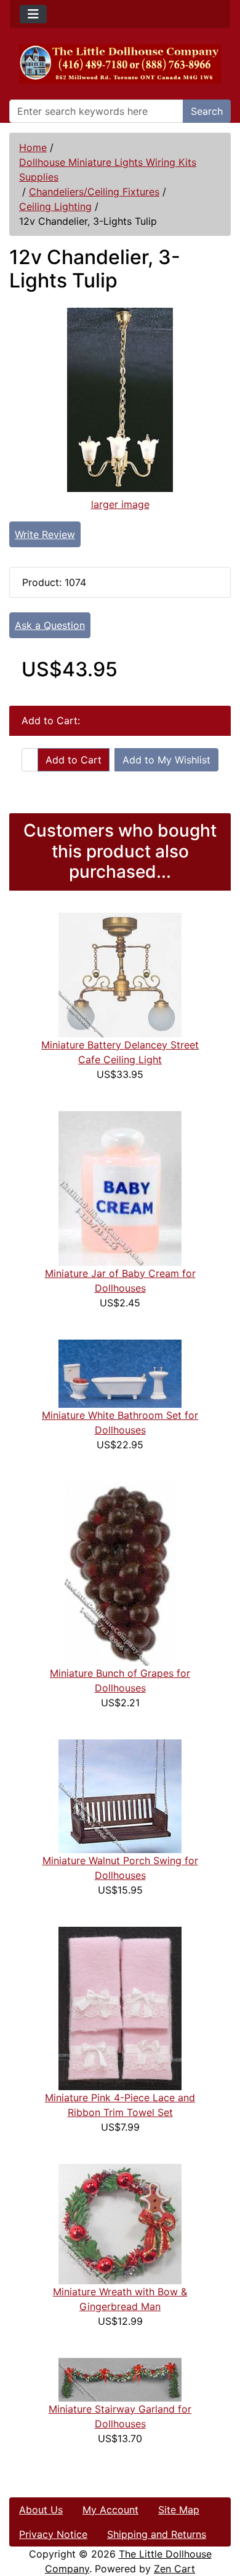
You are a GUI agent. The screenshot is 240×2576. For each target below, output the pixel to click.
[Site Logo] (120, 64)
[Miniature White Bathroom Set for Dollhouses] (120, 1373)
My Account (110, 2510)
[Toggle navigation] (33, 14)
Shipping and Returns (157, 2534)
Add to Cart (74, 760)
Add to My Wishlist (166, 760)
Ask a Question (50, 625)
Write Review (45, 534)
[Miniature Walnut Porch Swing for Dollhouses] (120, 1795)
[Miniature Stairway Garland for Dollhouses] (120, 2379)
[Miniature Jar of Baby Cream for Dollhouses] (120, 1187)
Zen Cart (174, 2569)
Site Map (179, 2510)
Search (207, 111)
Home (33, 147)
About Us (41, 2510)
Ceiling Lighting (55, 206)
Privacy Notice (53, 2534)
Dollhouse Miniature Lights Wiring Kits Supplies (108, 170)
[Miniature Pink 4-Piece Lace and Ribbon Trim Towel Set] (120, 2007)
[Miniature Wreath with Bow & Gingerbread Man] (120, 2223)
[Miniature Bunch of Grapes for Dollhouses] (120, 1572)
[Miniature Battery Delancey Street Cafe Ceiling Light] (120, 974)
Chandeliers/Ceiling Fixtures (94, 192)
